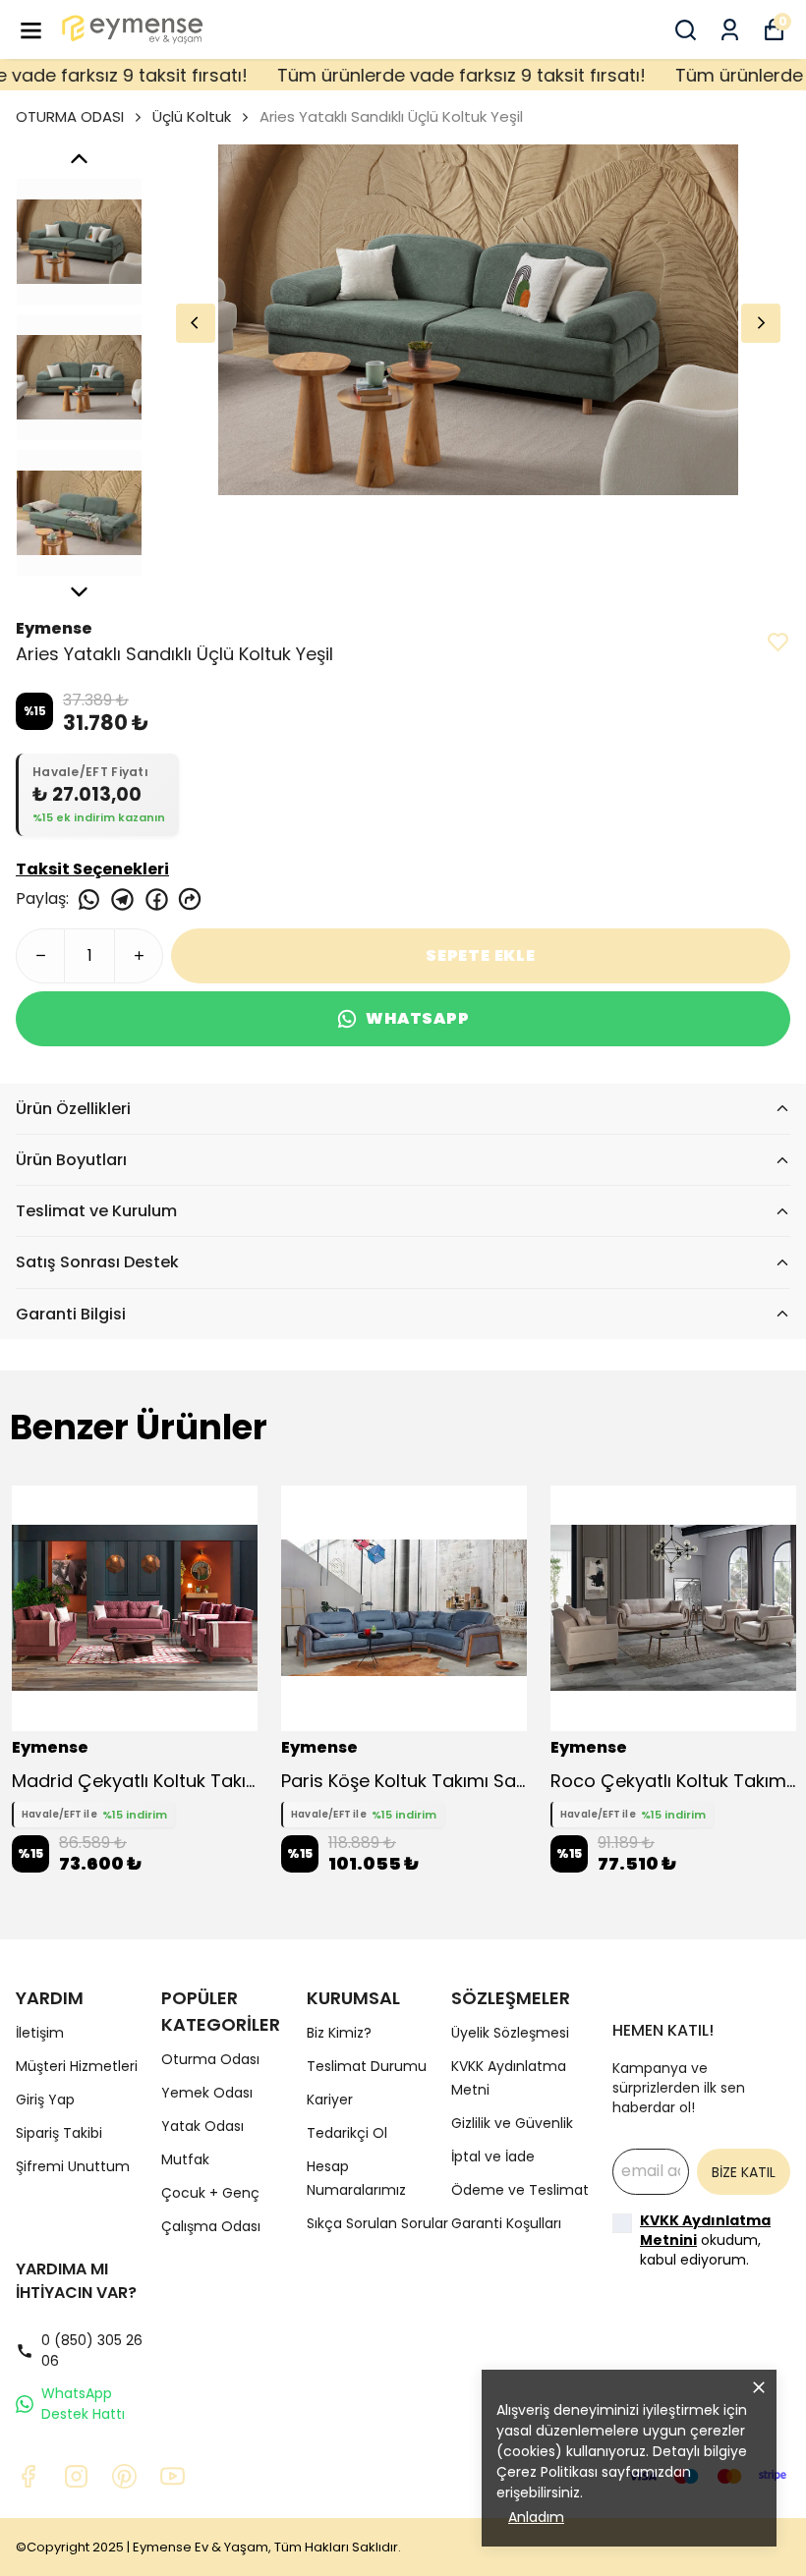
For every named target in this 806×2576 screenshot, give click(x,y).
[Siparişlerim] (730, 30)
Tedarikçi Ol (347, 2133)
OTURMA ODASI (70, 116)
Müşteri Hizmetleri (77, 2066)
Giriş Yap (45, 2100)
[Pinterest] (124, 2476)
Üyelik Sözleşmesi (510, 2033)
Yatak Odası (202, 2126)
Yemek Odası (207, 2093)
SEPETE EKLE (481, 955)
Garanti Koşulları (506, 2223)
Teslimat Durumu (367, 2066)
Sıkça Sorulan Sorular (377, 2223)
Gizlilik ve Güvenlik (512, 2123)
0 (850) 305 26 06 (92, 2351)
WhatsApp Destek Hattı (83, 2404)
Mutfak (185, 2159)
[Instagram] (76, 2476)
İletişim (40, 2033)
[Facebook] (28, 2476)
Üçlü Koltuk (192, 116)
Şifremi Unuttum (73, 2166)
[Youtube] (173, 2476)
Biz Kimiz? (339, 2033)
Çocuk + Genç (210, 2193)
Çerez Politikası (547, 2472)
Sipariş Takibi (59, 2133)
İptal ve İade (493, 2156)
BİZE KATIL (744, 2172)
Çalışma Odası (211, 2226)
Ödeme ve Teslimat (520, 2190)
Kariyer (330, 2100)
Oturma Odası (210, 2059)
